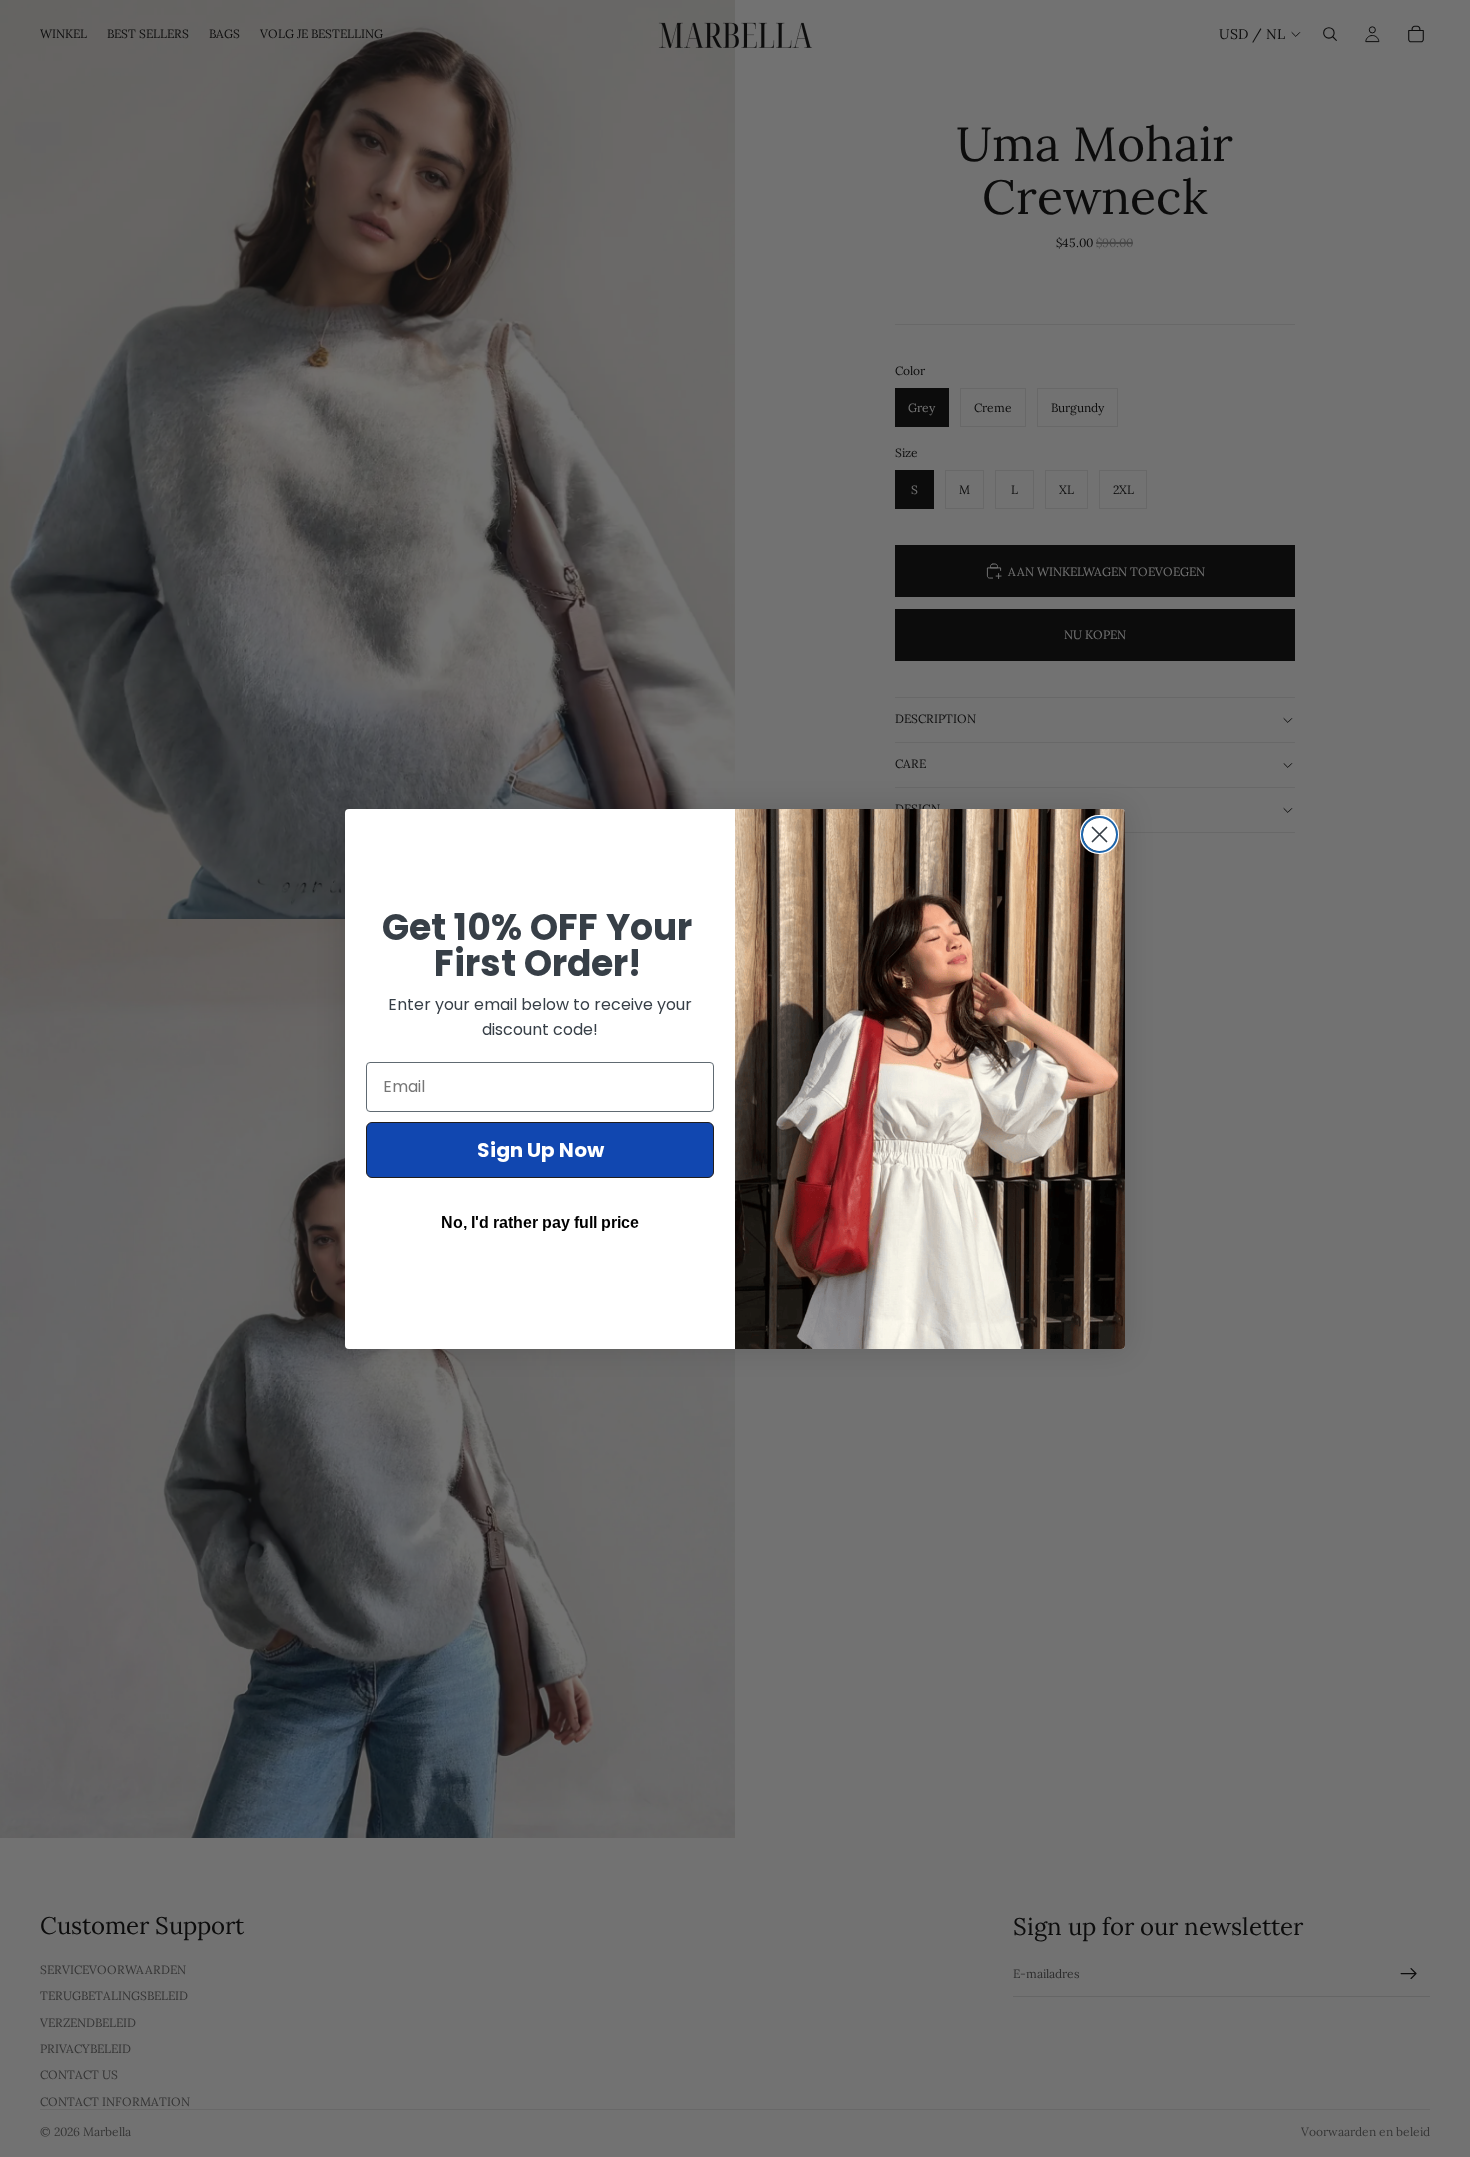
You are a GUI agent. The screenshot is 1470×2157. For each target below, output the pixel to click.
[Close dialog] (1099, 834)
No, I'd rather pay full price (540, 1222)
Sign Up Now (540, 1150)
